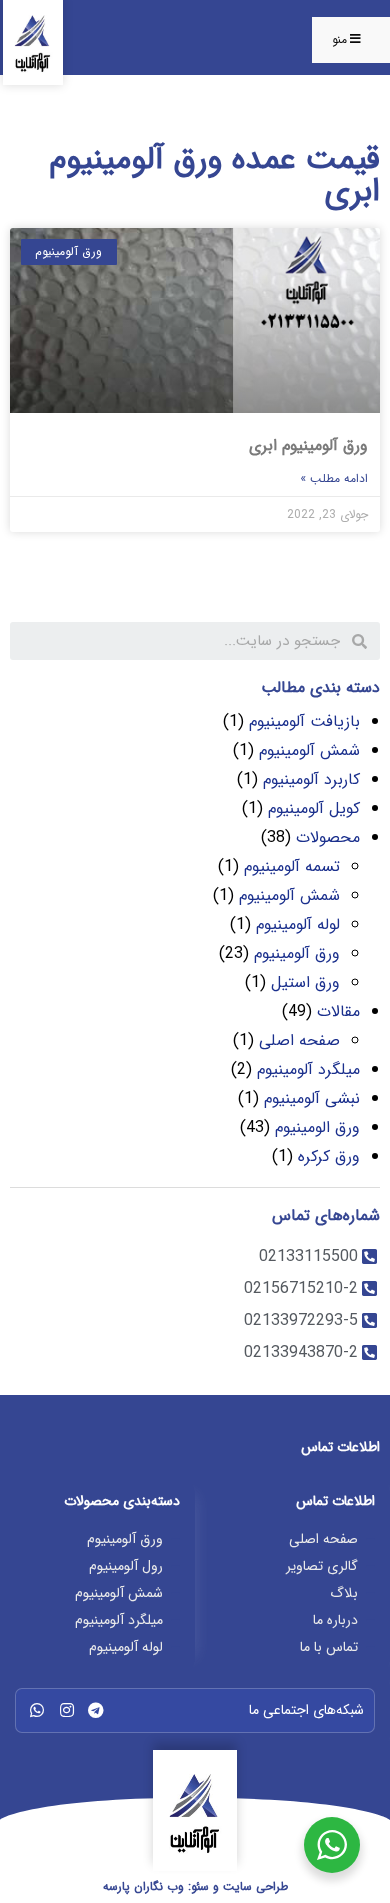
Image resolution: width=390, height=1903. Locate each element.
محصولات (328, 837)
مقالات (338, 1011)
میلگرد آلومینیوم (308, 1069)
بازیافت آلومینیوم (304, 721)
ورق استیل (305, 982)
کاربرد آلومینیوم (311, 779)
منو (339, 39)
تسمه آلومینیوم (292, 866)
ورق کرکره (329, 1156)
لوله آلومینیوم (298, 924)
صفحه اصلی (299, 1040)
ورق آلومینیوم (297, 953)
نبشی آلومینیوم (312, 1098)
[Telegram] (96, 1710)
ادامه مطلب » (334, 478)
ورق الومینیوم (317, 1127)
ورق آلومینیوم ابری (308, 445)
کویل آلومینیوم (314, 808)
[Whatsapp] (37, 1710)
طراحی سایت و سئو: (195, 1886)
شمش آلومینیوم (309, 750)
